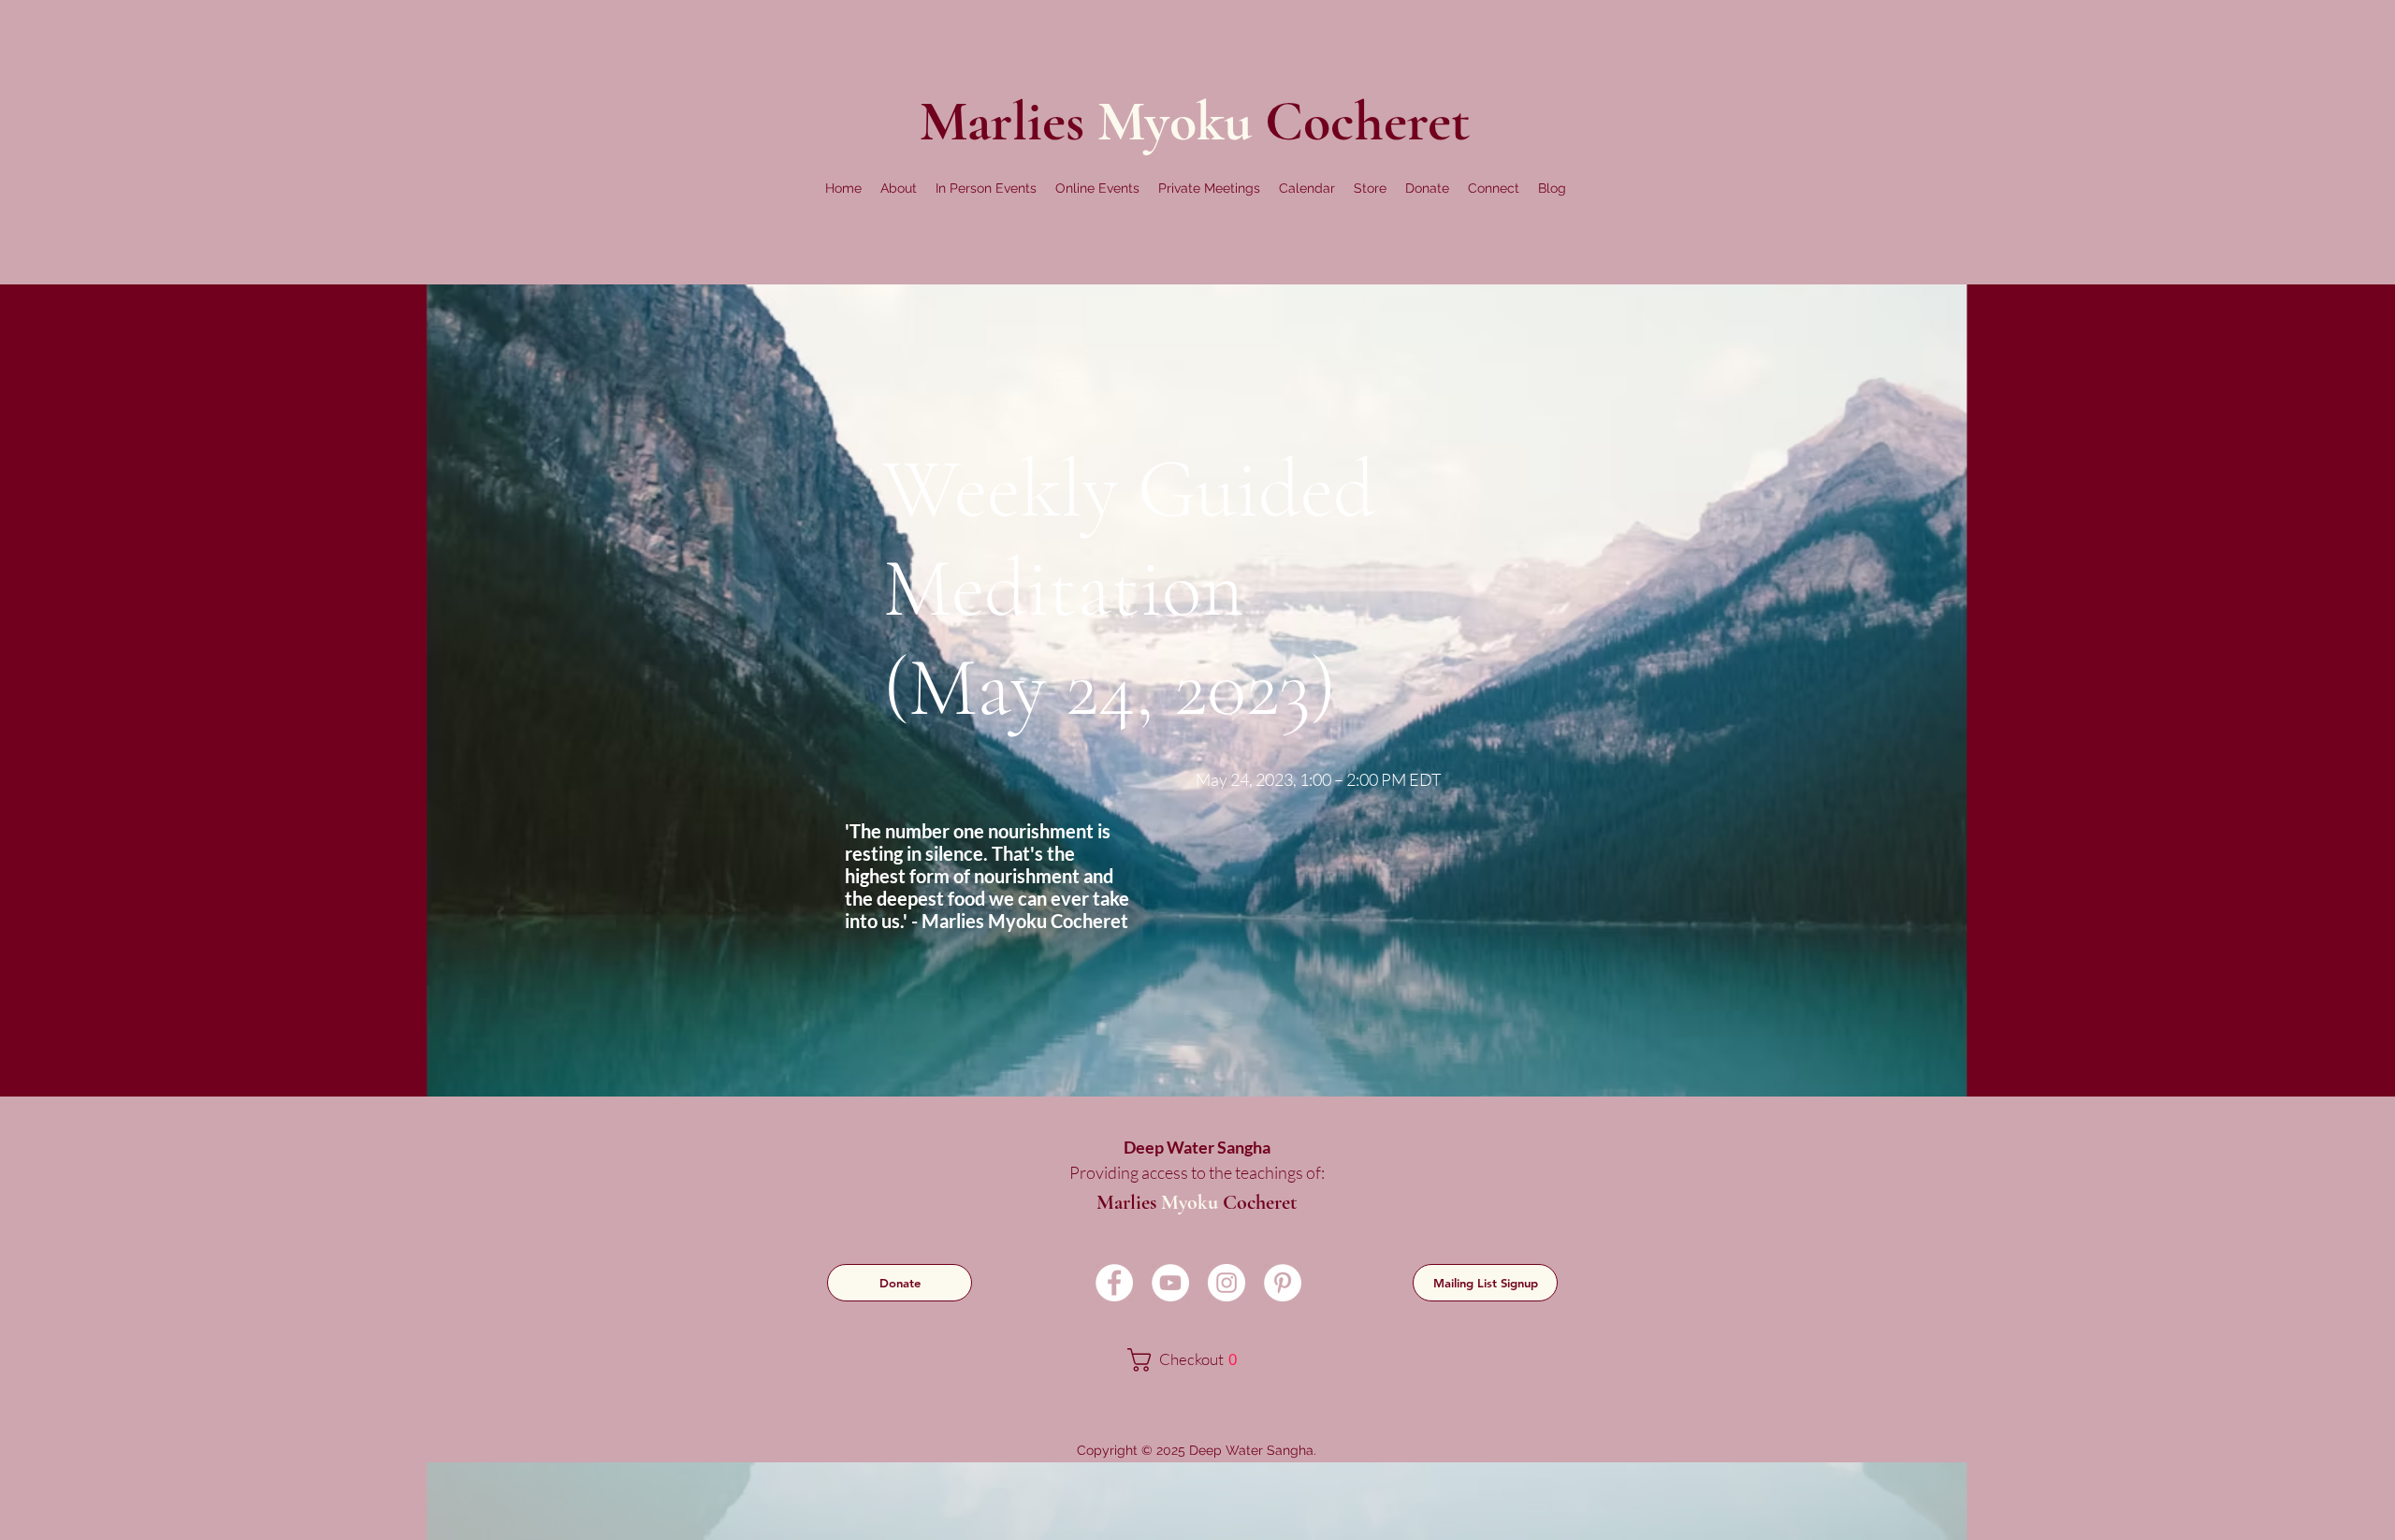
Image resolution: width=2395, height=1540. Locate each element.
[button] (899, 188)
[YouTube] (1170, 1283)
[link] (1195, 1360)
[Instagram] (1227, 1283)
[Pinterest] (1283, 1283)
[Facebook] (1114, 1283)
